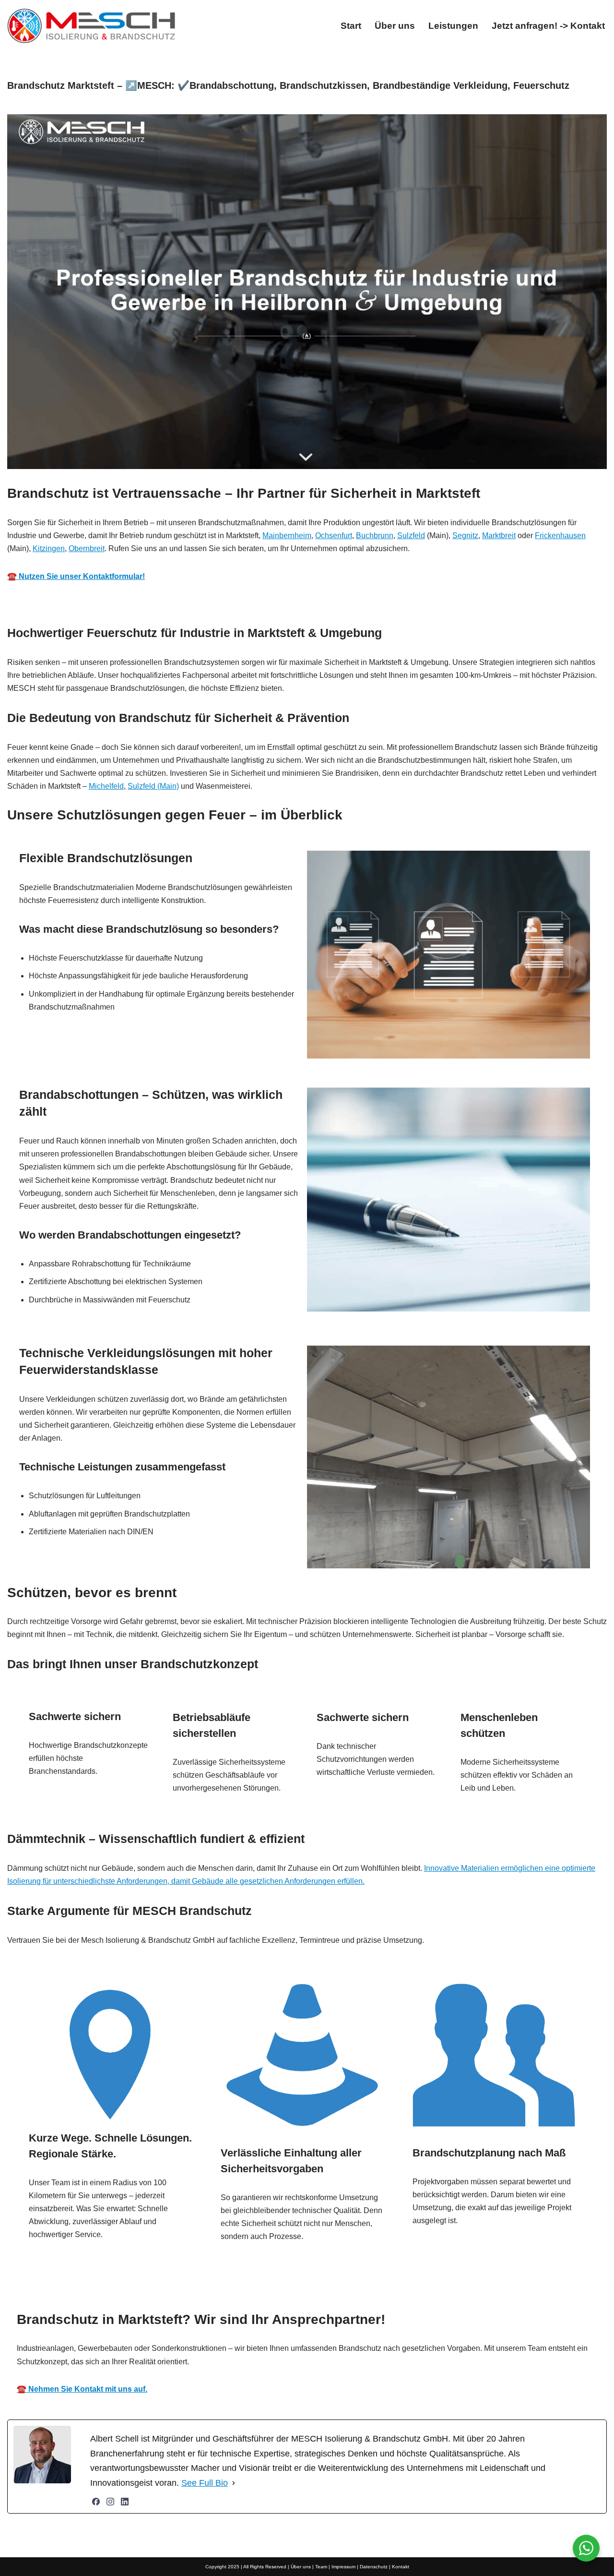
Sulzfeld (411, 536)
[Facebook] (96, 2502)
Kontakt (401, 2567)
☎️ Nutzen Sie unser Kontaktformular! (76, 576)
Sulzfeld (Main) (153, 786)
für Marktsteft (402, 2291)
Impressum (343, 2567)
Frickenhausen (560, 536)
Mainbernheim (287, 536)
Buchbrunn (375, 536)
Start (351, 26)
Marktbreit (499, 536)
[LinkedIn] (125, 2502)
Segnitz (465, 536)
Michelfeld (106, 786)
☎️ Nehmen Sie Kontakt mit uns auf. (82, 2389)
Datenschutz (374, 2567)
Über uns (395, 26)
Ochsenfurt (334, 536)
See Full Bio (205, 2483)
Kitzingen (49, 548)
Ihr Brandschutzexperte (297, 2291)
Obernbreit (87, 548)
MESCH (202, 2291)
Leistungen (453, 26)
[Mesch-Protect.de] (91, 26)
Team (321, 2567)
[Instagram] (110, 2502)
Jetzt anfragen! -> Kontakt (548, 26)
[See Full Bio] (234, 2483)
